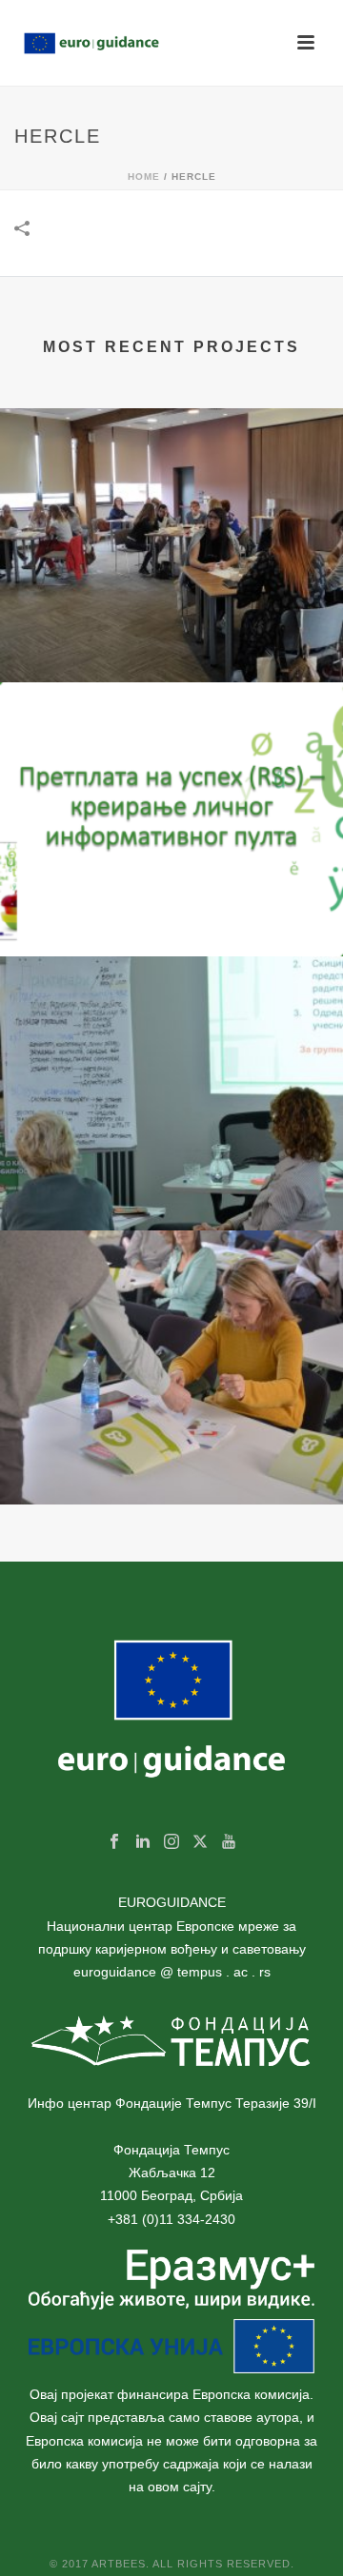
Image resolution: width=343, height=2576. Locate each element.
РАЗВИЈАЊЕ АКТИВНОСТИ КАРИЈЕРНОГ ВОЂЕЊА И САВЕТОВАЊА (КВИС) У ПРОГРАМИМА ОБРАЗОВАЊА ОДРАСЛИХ (172, 1433)
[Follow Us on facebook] (114, 1842)
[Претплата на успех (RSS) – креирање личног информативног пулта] (171, 759)
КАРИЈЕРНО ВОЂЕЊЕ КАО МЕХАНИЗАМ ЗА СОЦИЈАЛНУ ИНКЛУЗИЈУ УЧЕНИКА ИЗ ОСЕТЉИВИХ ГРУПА (172, 1159)
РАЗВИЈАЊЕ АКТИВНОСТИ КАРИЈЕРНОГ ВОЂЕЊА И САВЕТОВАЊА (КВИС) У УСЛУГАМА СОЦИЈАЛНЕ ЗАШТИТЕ (171, 611)
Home (144, 177)
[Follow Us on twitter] (200, 1842)
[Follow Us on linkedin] (143, 1842)
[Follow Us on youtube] (229, 1842)
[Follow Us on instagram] (171, 1842)
